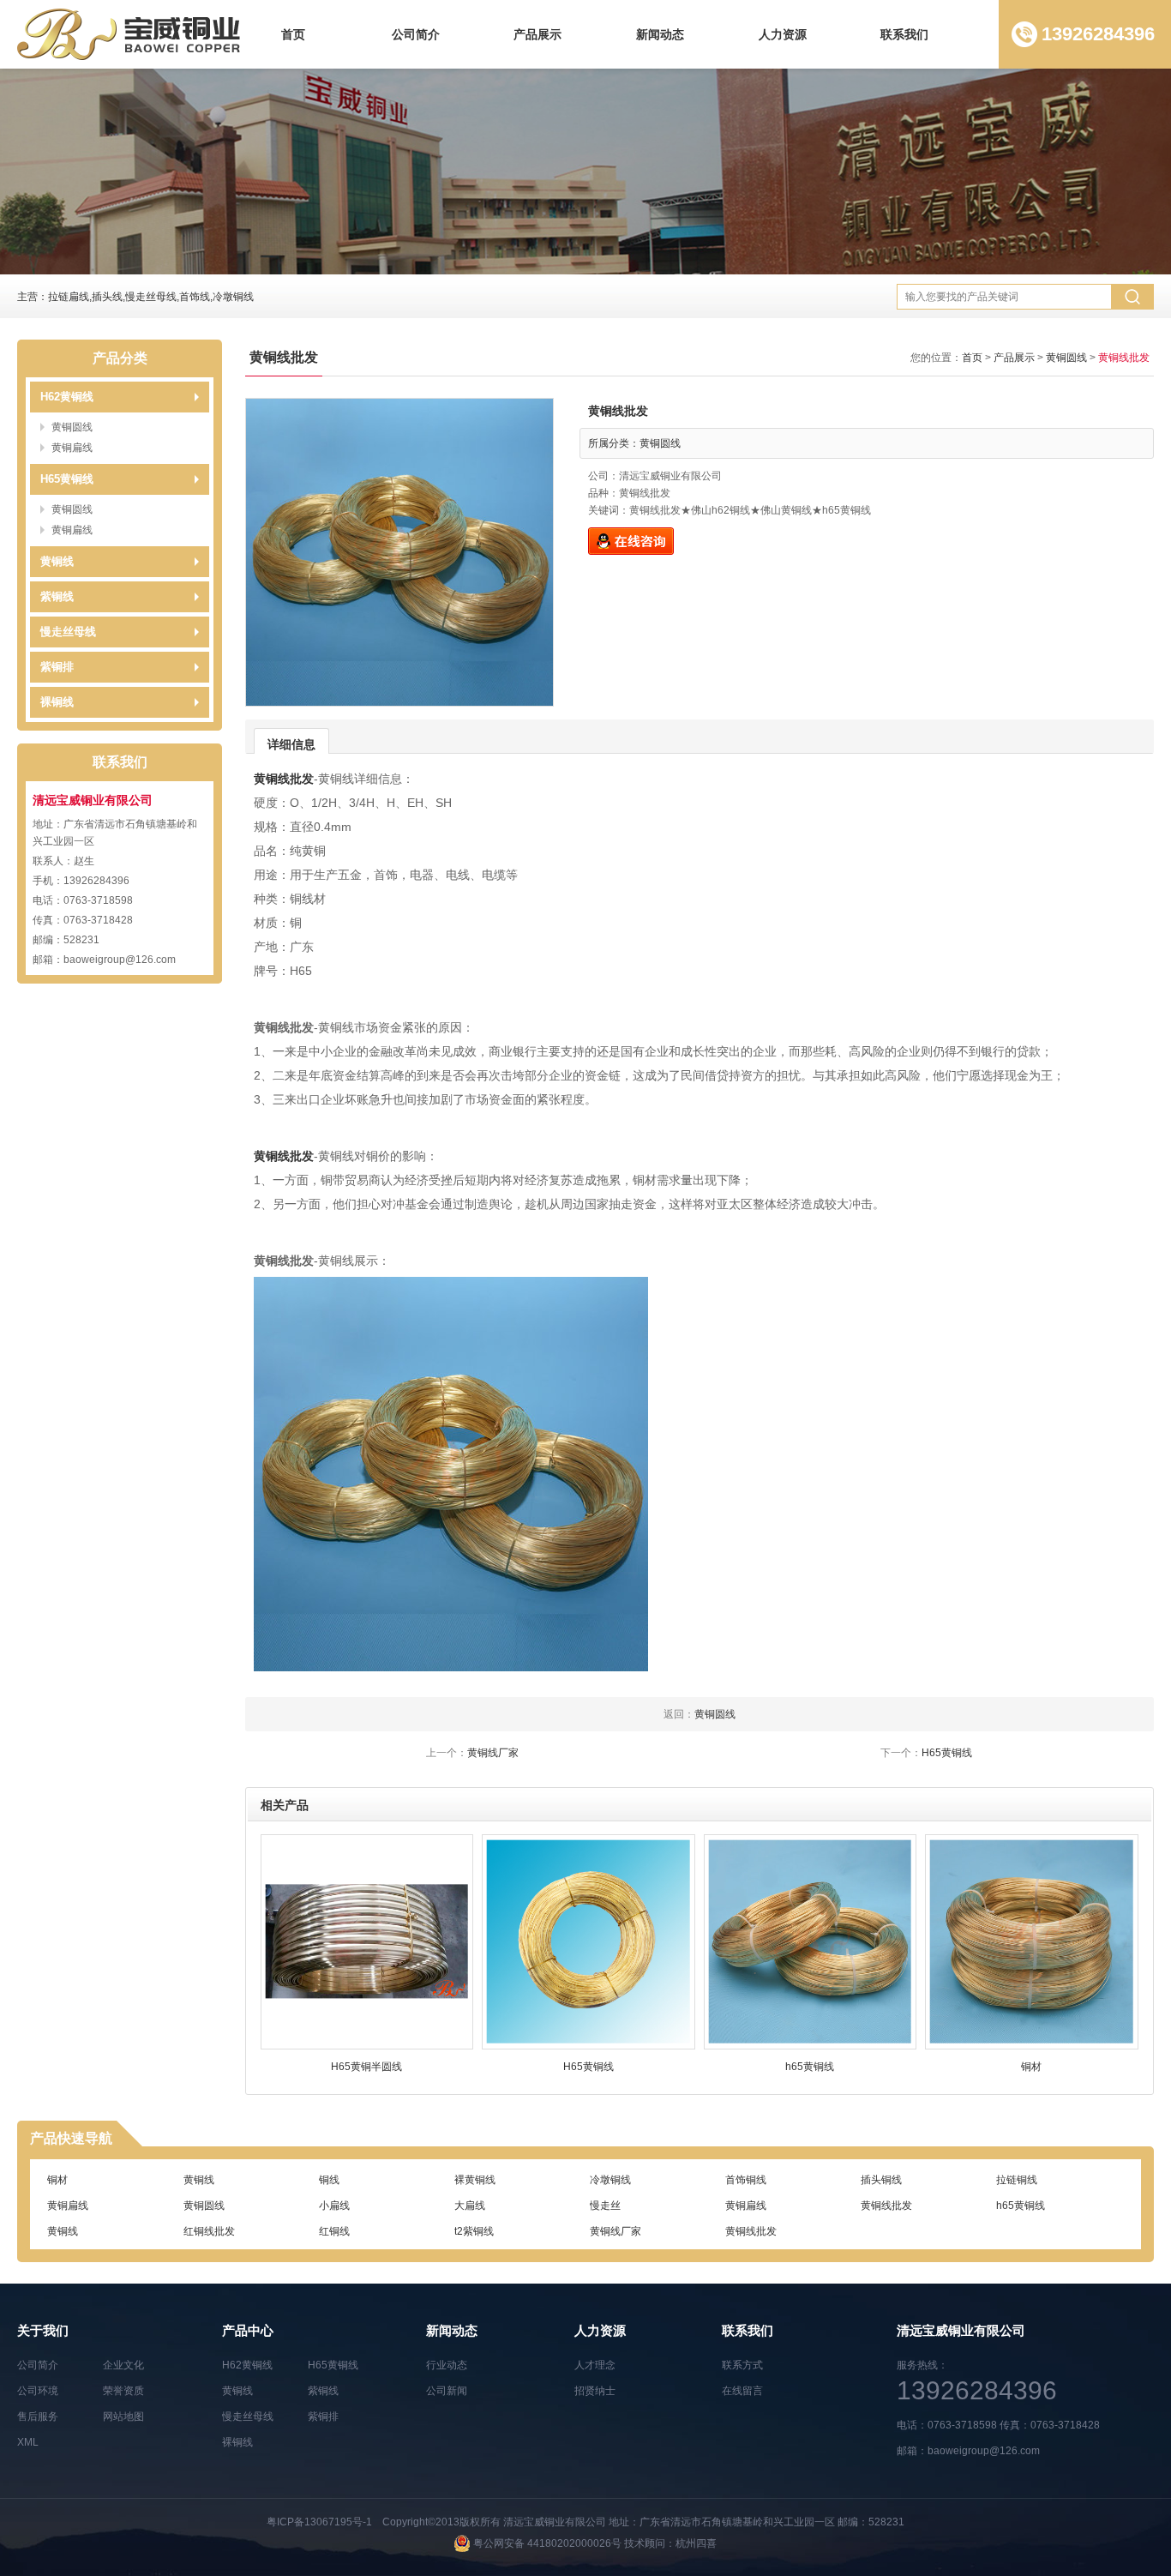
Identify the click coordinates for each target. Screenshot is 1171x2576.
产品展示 (537, 34)
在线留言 (742, 2391)
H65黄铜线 (67, 479)
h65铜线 (1015, 2230)
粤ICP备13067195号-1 (319, 2522)
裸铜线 (57, 702)
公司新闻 (447, 2391)
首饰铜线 (746, 2179)
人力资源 (783, 34)
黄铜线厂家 (493, 1753)
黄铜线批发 (284, 779)
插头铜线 (881, 2179)
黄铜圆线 (72, 427)
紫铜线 (57, 596)
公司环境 (38, 2391)
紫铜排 (57, 667)
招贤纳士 (595, 2391)
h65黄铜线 (1021, 2205)
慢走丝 (605, 2205)
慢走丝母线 (68, 632)
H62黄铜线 (67, 397)
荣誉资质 (123, 2391)
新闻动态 (660, 34)
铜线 (329, 2179)
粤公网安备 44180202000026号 (547, 2543)
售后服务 (38, 2417)
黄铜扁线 (72, 448)
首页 (293, 34)
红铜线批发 (209, 2230)
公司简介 (416, 34)
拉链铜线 (1017, 2179)
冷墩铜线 (610, 2179)
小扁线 (334, 2205)
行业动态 (447, 2365)
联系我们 (904, 34)
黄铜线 (57, 561)
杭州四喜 (696, 2543)
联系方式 (742, 2365)
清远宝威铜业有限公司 (555, 2522)
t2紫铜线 (474, 2230)
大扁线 (470, 2205)
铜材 (57, 2179)
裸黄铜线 (475, 2179)
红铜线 (334, 2230)
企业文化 (123, 2365)
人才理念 (595, 2365)
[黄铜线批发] (399, 552)
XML (28, 2442)
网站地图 (123, 2417)
